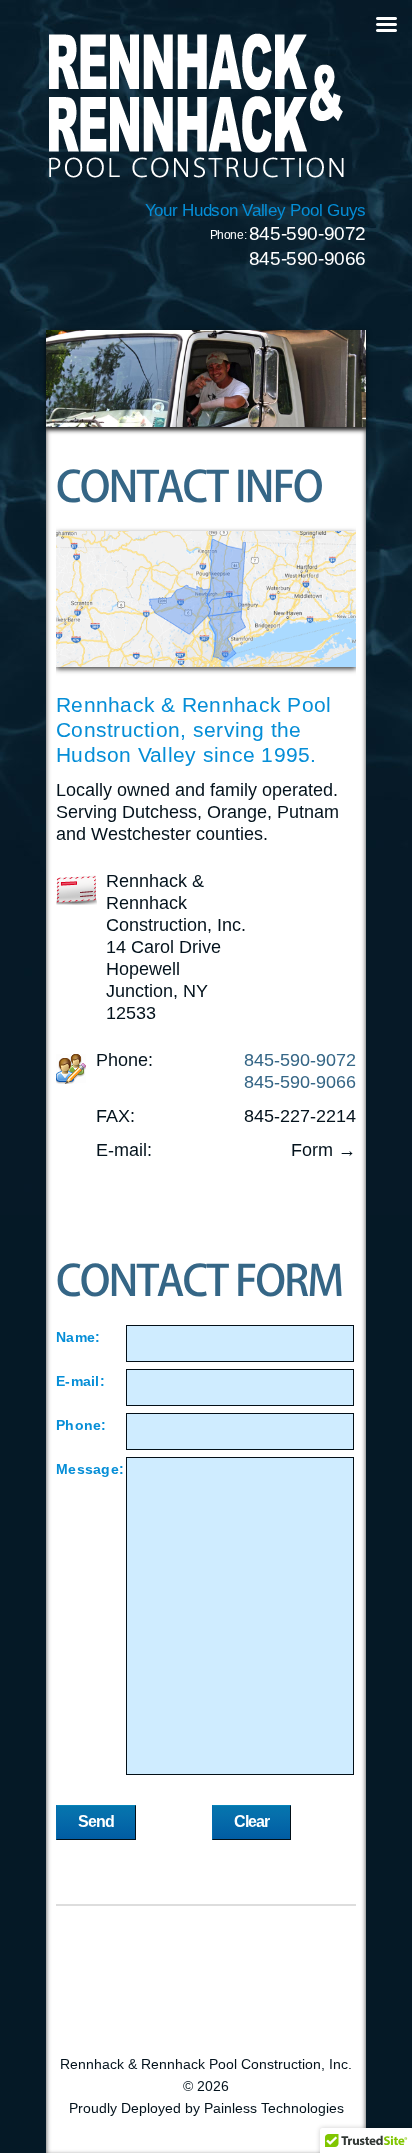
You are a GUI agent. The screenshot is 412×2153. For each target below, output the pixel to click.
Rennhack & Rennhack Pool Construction (196, 104)
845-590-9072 (307, 233)
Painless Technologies (274, 2108)
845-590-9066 (307, 258)
